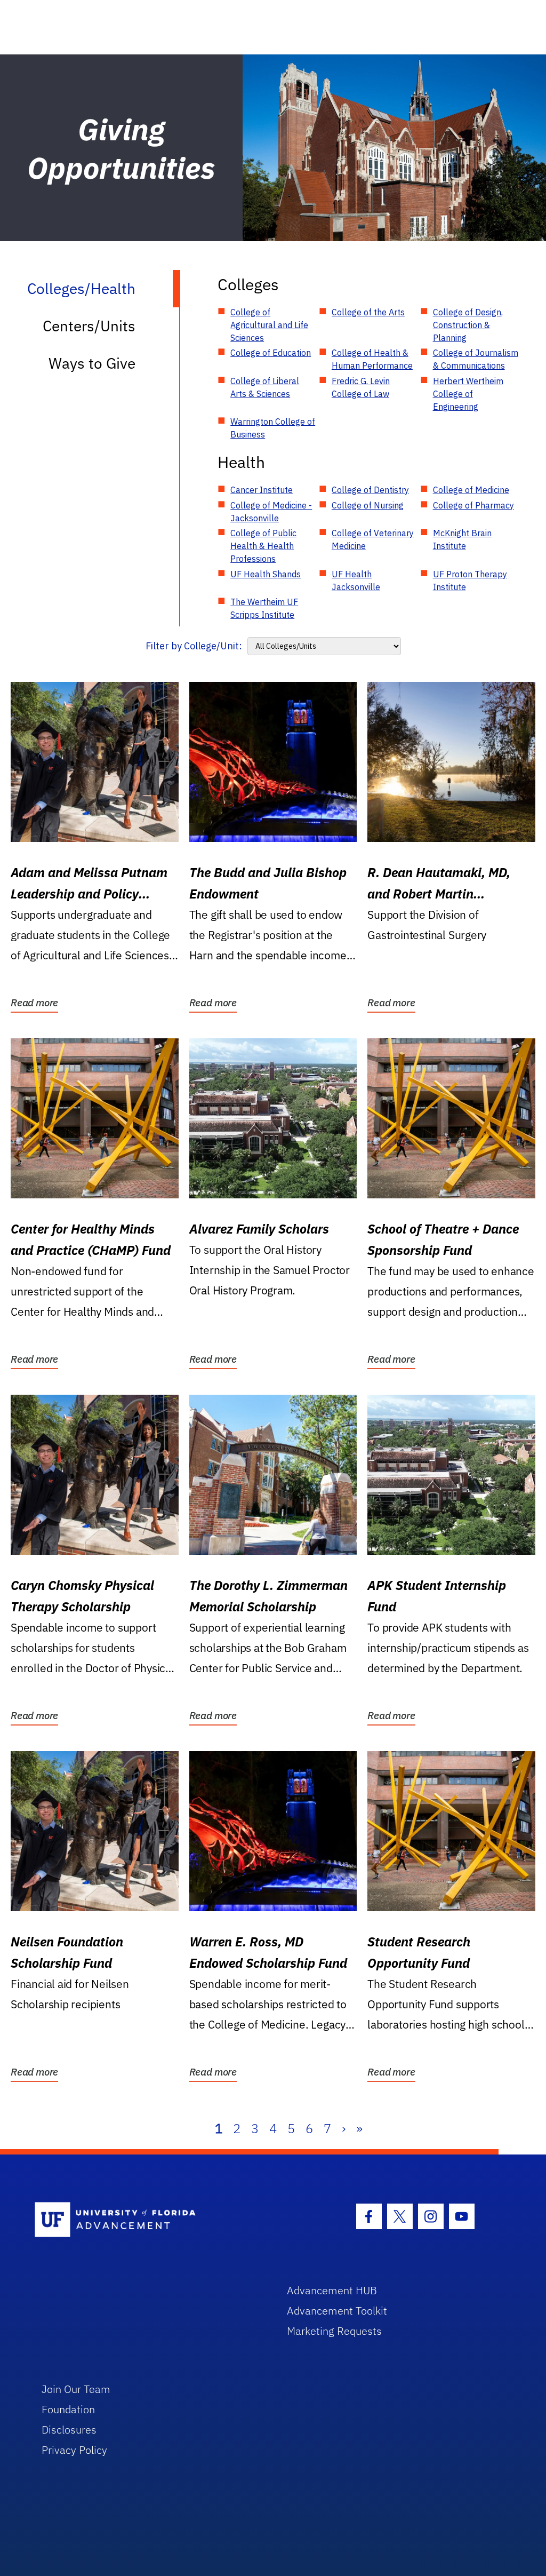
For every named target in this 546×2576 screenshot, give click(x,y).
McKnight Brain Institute (462, 539)
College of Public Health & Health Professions (263, 546)
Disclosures (69, 2430)
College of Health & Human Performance (372, 359)
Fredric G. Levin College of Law (361, 387)
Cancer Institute (262, 490)
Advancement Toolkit (337, 2311)
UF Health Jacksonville (356, 581)
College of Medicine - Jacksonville (271, 512)
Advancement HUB (332, 2290)
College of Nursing (368, 505)
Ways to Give (92, 363)
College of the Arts (368, 312)
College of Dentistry (370, 490)
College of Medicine (471, 490)
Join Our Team (76, 2389)
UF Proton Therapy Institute (470, 581)
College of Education (271, 353)
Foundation (68, 2409)
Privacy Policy (74, 2450)
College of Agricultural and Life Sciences (269, 325)
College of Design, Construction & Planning (468, 325)
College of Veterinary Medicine (373, 539)
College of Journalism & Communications (476, 359)
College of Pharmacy (473, 505)
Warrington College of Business (273, 428)
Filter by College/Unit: (194, 646)
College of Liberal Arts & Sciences (265, 387)
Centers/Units (89, 326)
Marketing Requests (334, 2331)
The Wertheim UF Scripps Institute (264, 608)
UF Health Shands (266, 574)
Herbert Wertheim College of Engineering (468, 394)
